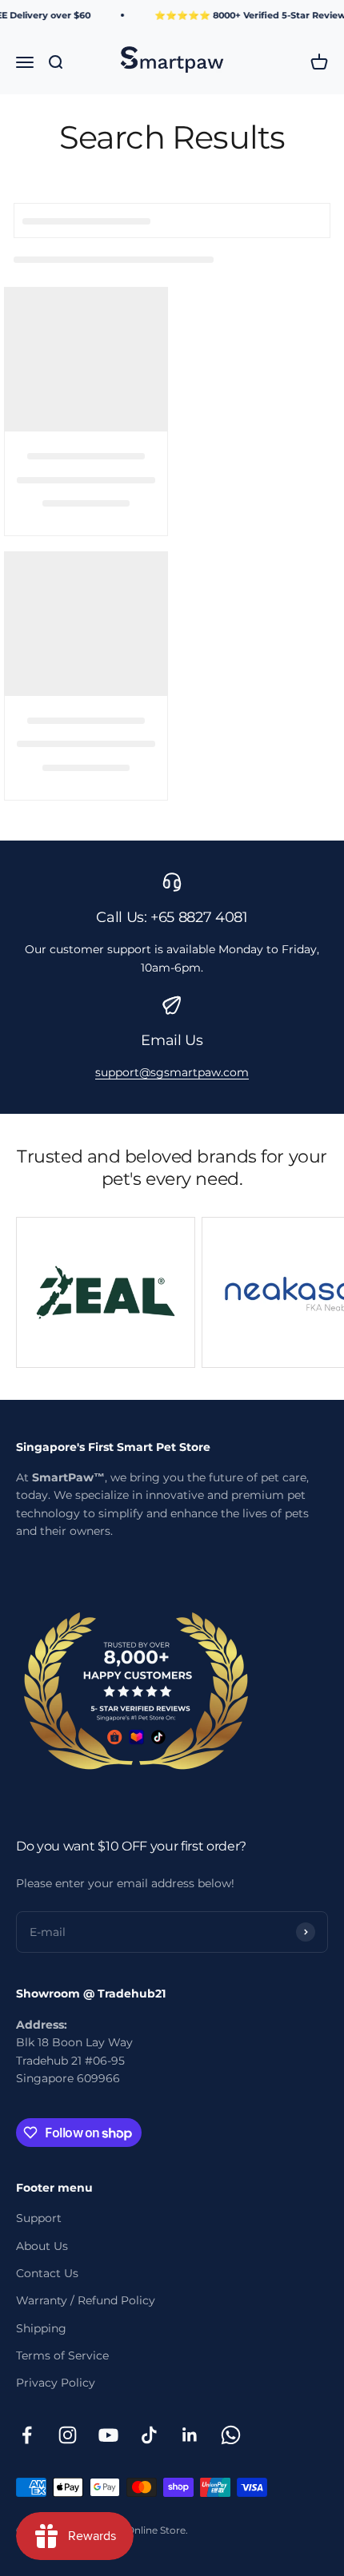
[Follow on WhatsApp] (231, 2435)
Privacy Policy (56, 2383)
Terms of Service (62, 2355)
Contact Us (47, 2273)
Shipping (41, 2328)
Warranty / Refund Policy (86, 2300)
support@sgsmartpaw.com (172, 1072)
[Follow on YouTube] (108, 2435)
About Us (42, 2246)
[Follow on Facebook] (27, 2435)
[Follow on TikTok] (149, 2435)
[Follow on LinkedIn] (190, 2435)
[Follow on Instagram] (68, 2435)
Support (39, 2218)
